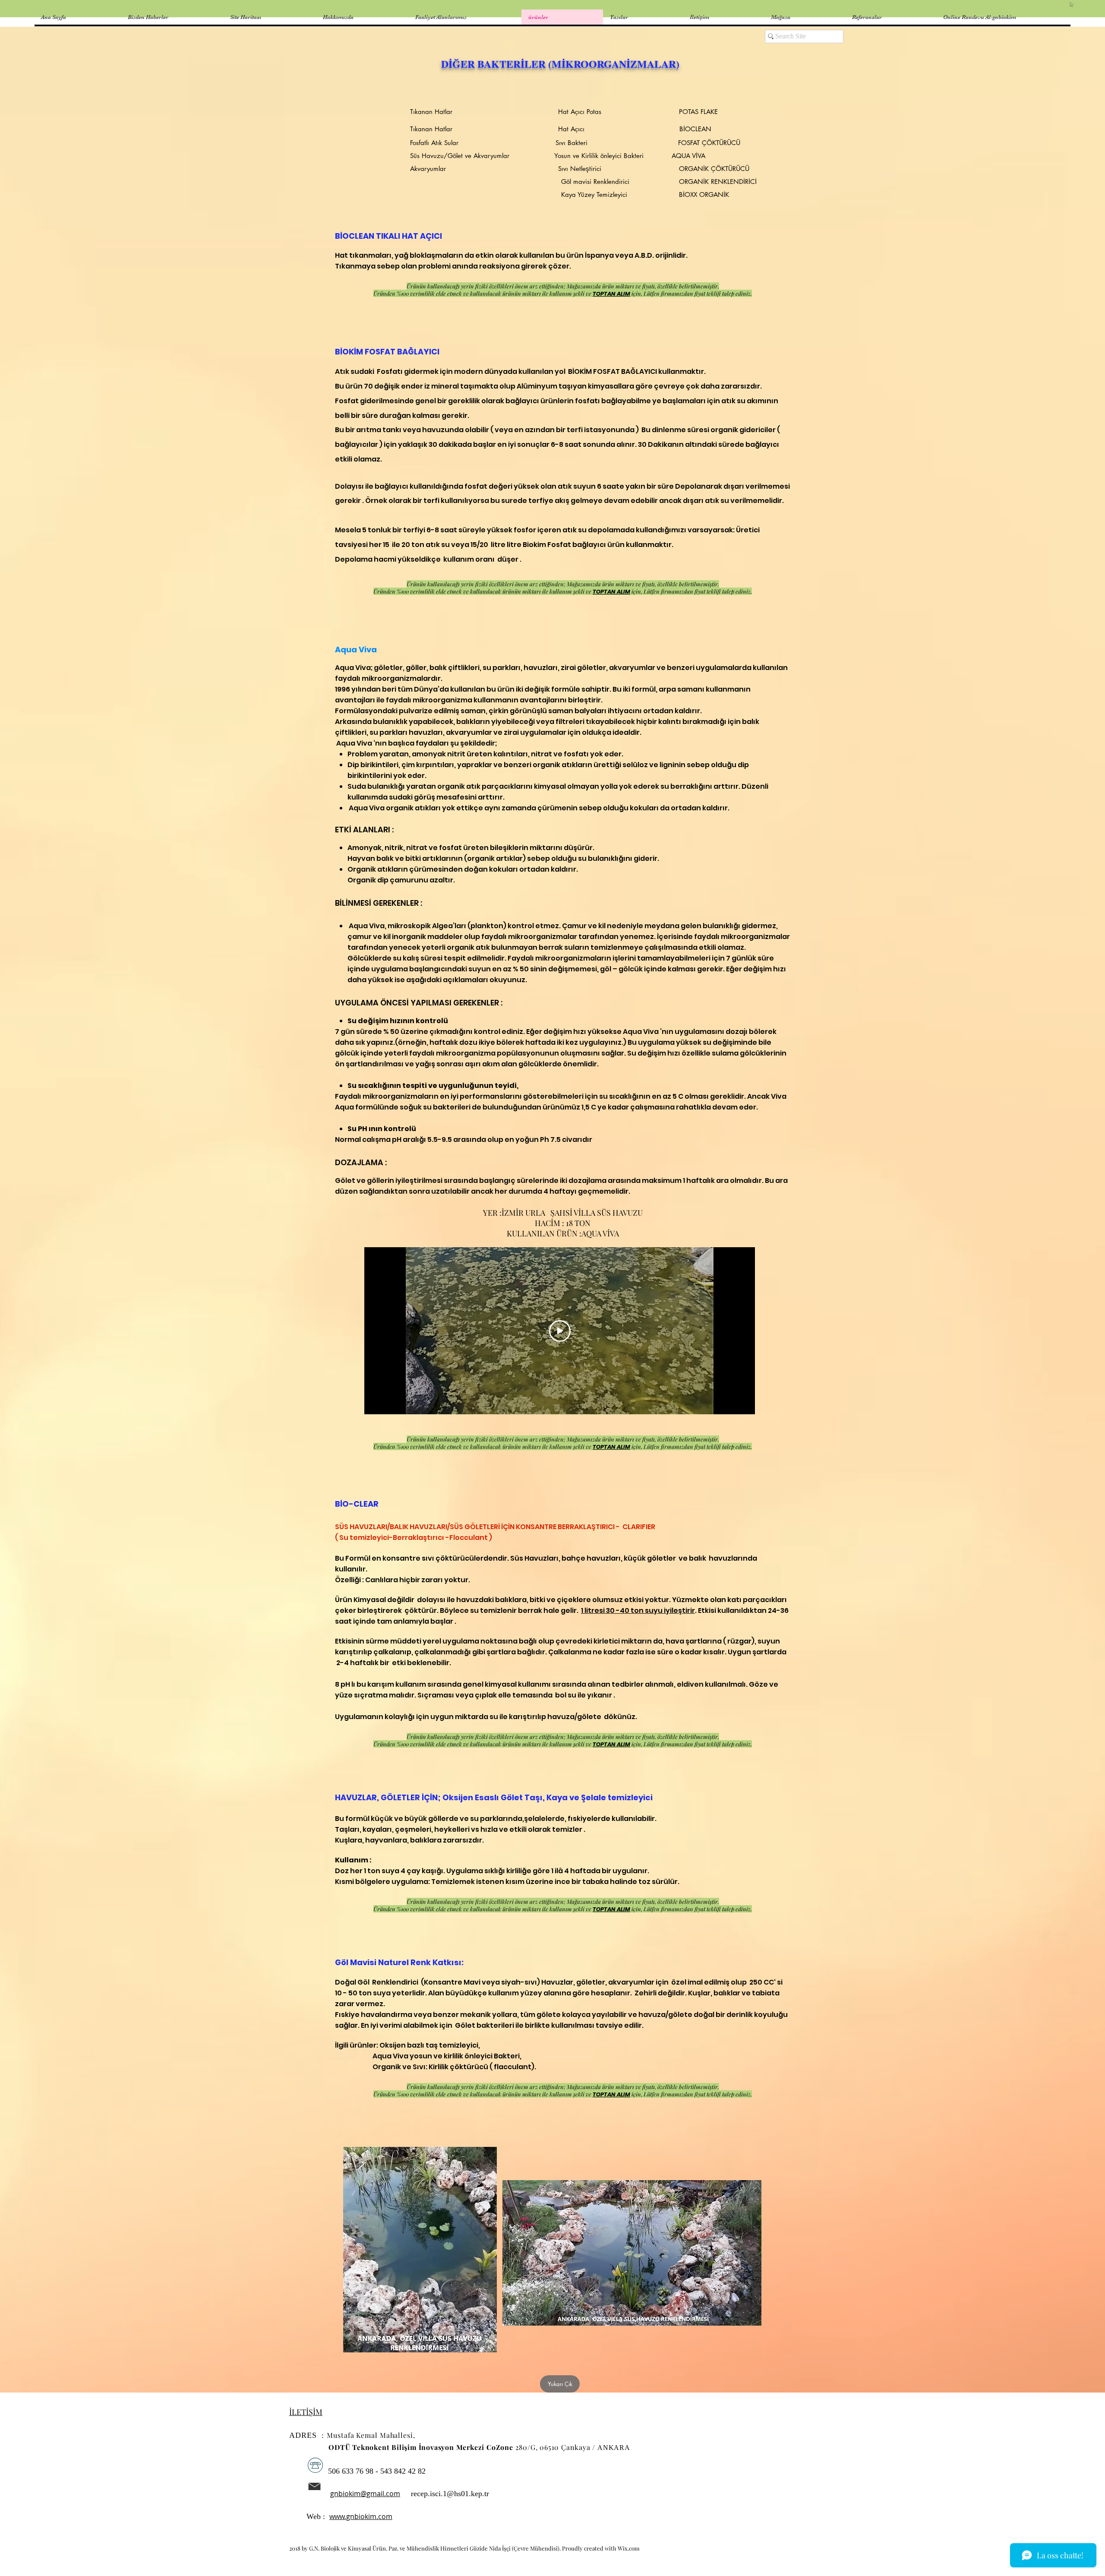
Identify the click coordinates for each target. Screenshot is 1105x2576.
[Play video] (560, 1331)
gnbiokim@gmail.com (365, 2494)
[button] (1072, 5)
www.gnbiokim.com (361, 2516)
